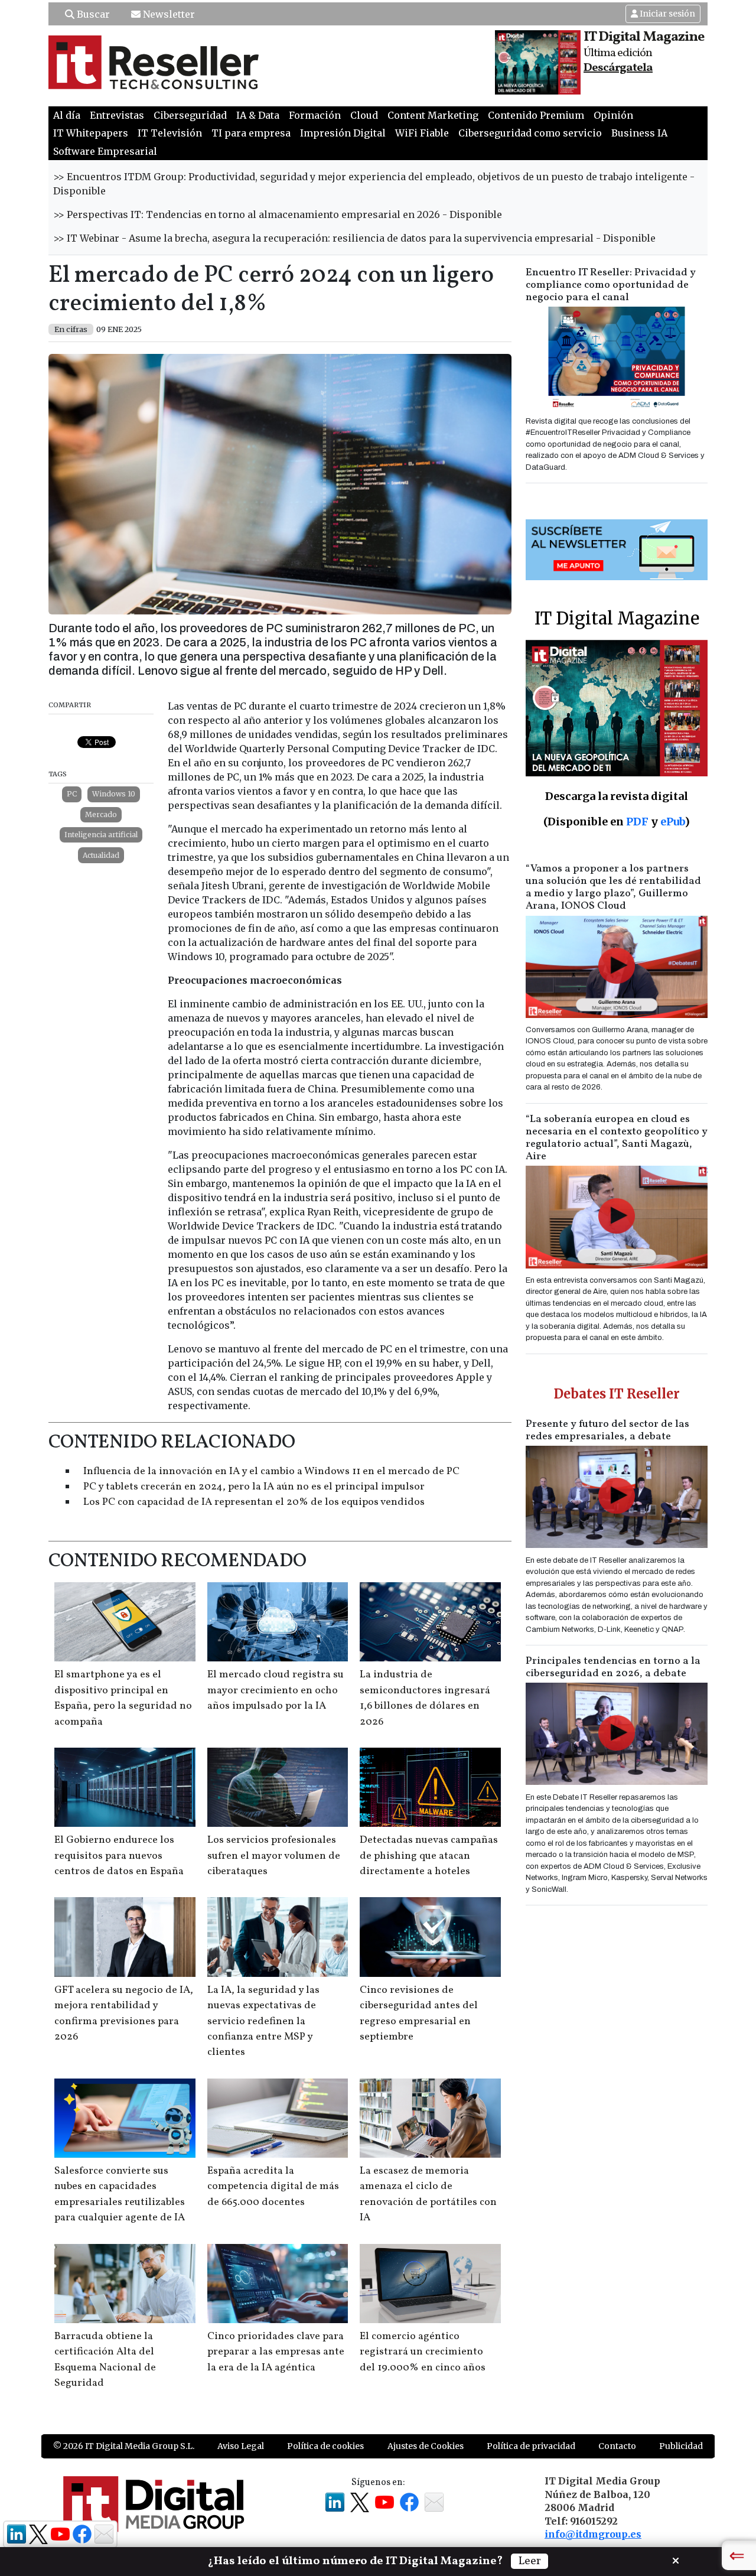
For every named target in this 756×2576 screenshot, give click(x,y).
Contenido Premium (536, 115)
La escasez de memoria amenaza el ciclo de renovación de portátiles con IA (428, 2194)
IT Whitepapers (91, 133)
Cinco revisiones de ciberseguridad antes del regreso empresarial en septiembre (419, 2014)
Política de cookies (325, 2446)
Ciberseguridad (190, 115)
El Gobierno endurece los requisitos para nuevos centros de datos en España (119, 1856)
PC (72, 794)
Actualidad (101, 855)
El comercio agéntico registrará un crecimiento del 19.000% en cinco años (423, 2352)
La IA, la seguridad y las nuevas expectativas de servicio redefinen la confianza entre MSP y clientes (263, 2022)
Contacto (617, 2446)
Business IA (639, 133)
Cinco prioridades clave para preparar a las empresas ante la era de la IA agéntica (276, 2352)
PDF (637, 822)
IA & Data (258, 115)
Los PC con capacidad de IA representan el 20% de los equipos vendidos (254, 1502)
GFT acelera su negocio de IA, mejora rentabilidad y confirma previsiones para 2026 (124, 2014)
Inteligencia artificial (101, 835)
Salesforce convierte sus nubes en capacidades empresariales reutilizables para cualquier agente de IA (120, 2194)
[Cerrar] (676, 2559)
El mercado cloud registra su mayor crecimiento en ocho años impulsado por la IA (276, 1690)
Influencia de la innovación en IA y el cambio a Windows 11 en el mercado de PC (271, 1471)
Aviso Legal (241, 2446)
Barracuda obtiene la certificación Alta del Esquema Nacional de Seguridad (105, 2360)
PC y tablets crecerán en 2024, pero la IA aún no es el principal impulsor (254, 1487)
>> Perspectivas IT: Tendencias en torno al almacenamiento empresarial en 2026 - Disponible (278, 214)
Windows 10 (114, 794)
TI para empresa (251, 133)
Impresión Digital (343, 133)
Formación (315, 115)
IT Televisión (170, 133)
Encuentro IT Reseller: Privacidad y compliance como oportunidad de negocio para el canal (611, 285)
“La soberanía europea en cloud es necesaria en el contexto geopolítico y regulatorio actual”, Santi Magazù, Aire (617, 1138)
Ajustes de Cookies (426, 2446)
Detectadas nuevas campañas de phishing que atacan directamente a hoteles (429, 1856)
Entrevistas (117, 115)
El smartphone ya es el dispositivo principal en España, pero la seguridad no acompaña (123, 1698)
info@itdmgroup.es (593, 2534)
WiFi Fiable (422, 133)
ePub (672, 822)
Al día (67, 115)
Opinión (613, 115)
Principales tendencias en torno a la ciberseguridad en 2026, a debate (613, 1667)
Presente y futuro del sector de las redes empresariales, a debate (607, 1430)
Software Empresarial (105, 151)
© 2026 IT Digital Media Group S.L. (124, 2446)
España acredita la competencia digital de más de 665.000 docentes (273, 2187)
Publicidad (681, 2446)
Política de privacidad (531, 2446)
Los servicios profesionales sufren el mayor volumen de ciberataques (274, 1856)
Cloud (364, 115)
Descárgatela (618, 68)
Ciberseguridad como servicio (530, 133)
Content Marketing (433, 115)
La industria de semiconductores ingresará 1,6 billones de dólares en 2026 (425, 1698)
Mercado (101, 814)
